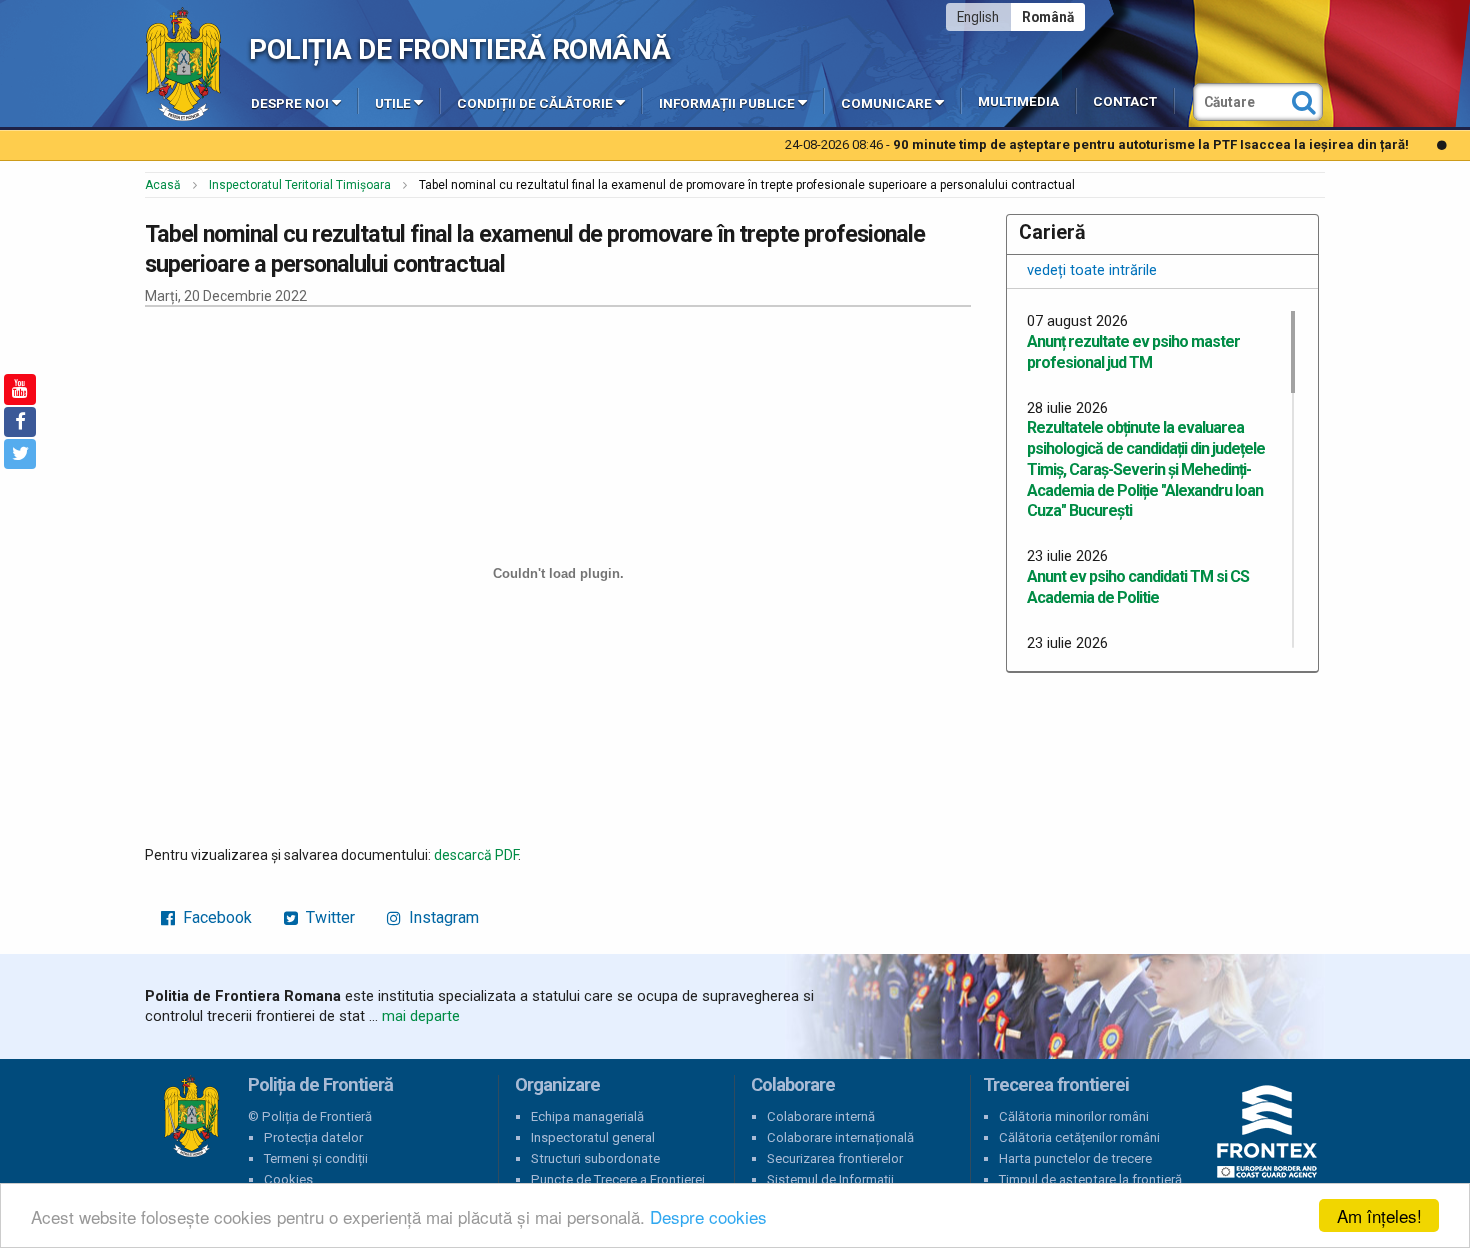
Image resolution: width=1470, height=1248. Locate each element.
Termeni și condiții (316, 1158)
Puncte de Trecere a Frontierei (618, 1179)
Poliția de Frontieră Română (459, 49)
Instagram (442, 917)
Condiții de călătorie (535, 103)
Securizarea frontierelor (835, 1158)
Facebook (215, 917)
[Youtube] (20, 389)
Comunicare (886, 103)
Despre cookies (708, 1216)
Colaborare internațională (840, 1137)
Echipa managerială (587, 1116)
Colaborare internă (821, 1116)
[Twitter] (20, 454)
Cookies (288, 1179)
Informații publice (727, 103)
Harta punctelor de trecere (1075, 1158)
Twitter (328, 917)
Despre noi (290, 103)
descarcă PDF (476, 855)
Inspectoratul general (593, 1137)
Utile (393, 103)
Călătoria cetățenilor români (1079, 1137)
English (978, 17)
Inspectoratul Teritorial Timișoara (300, 185)
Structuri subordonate (595, 1158)
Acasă (163, 185)
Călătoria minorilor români (1074, 1116)
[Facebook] (20, 422)
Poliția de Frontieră (191, 1117)
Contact (1125, 101)
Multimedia (1018, 101)
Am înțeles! (1379, 1215)
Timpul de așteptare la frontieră (1090, 1179)
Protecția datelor (313, 1137)
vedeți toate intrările (1092, 270)
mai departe (421, 1016)
